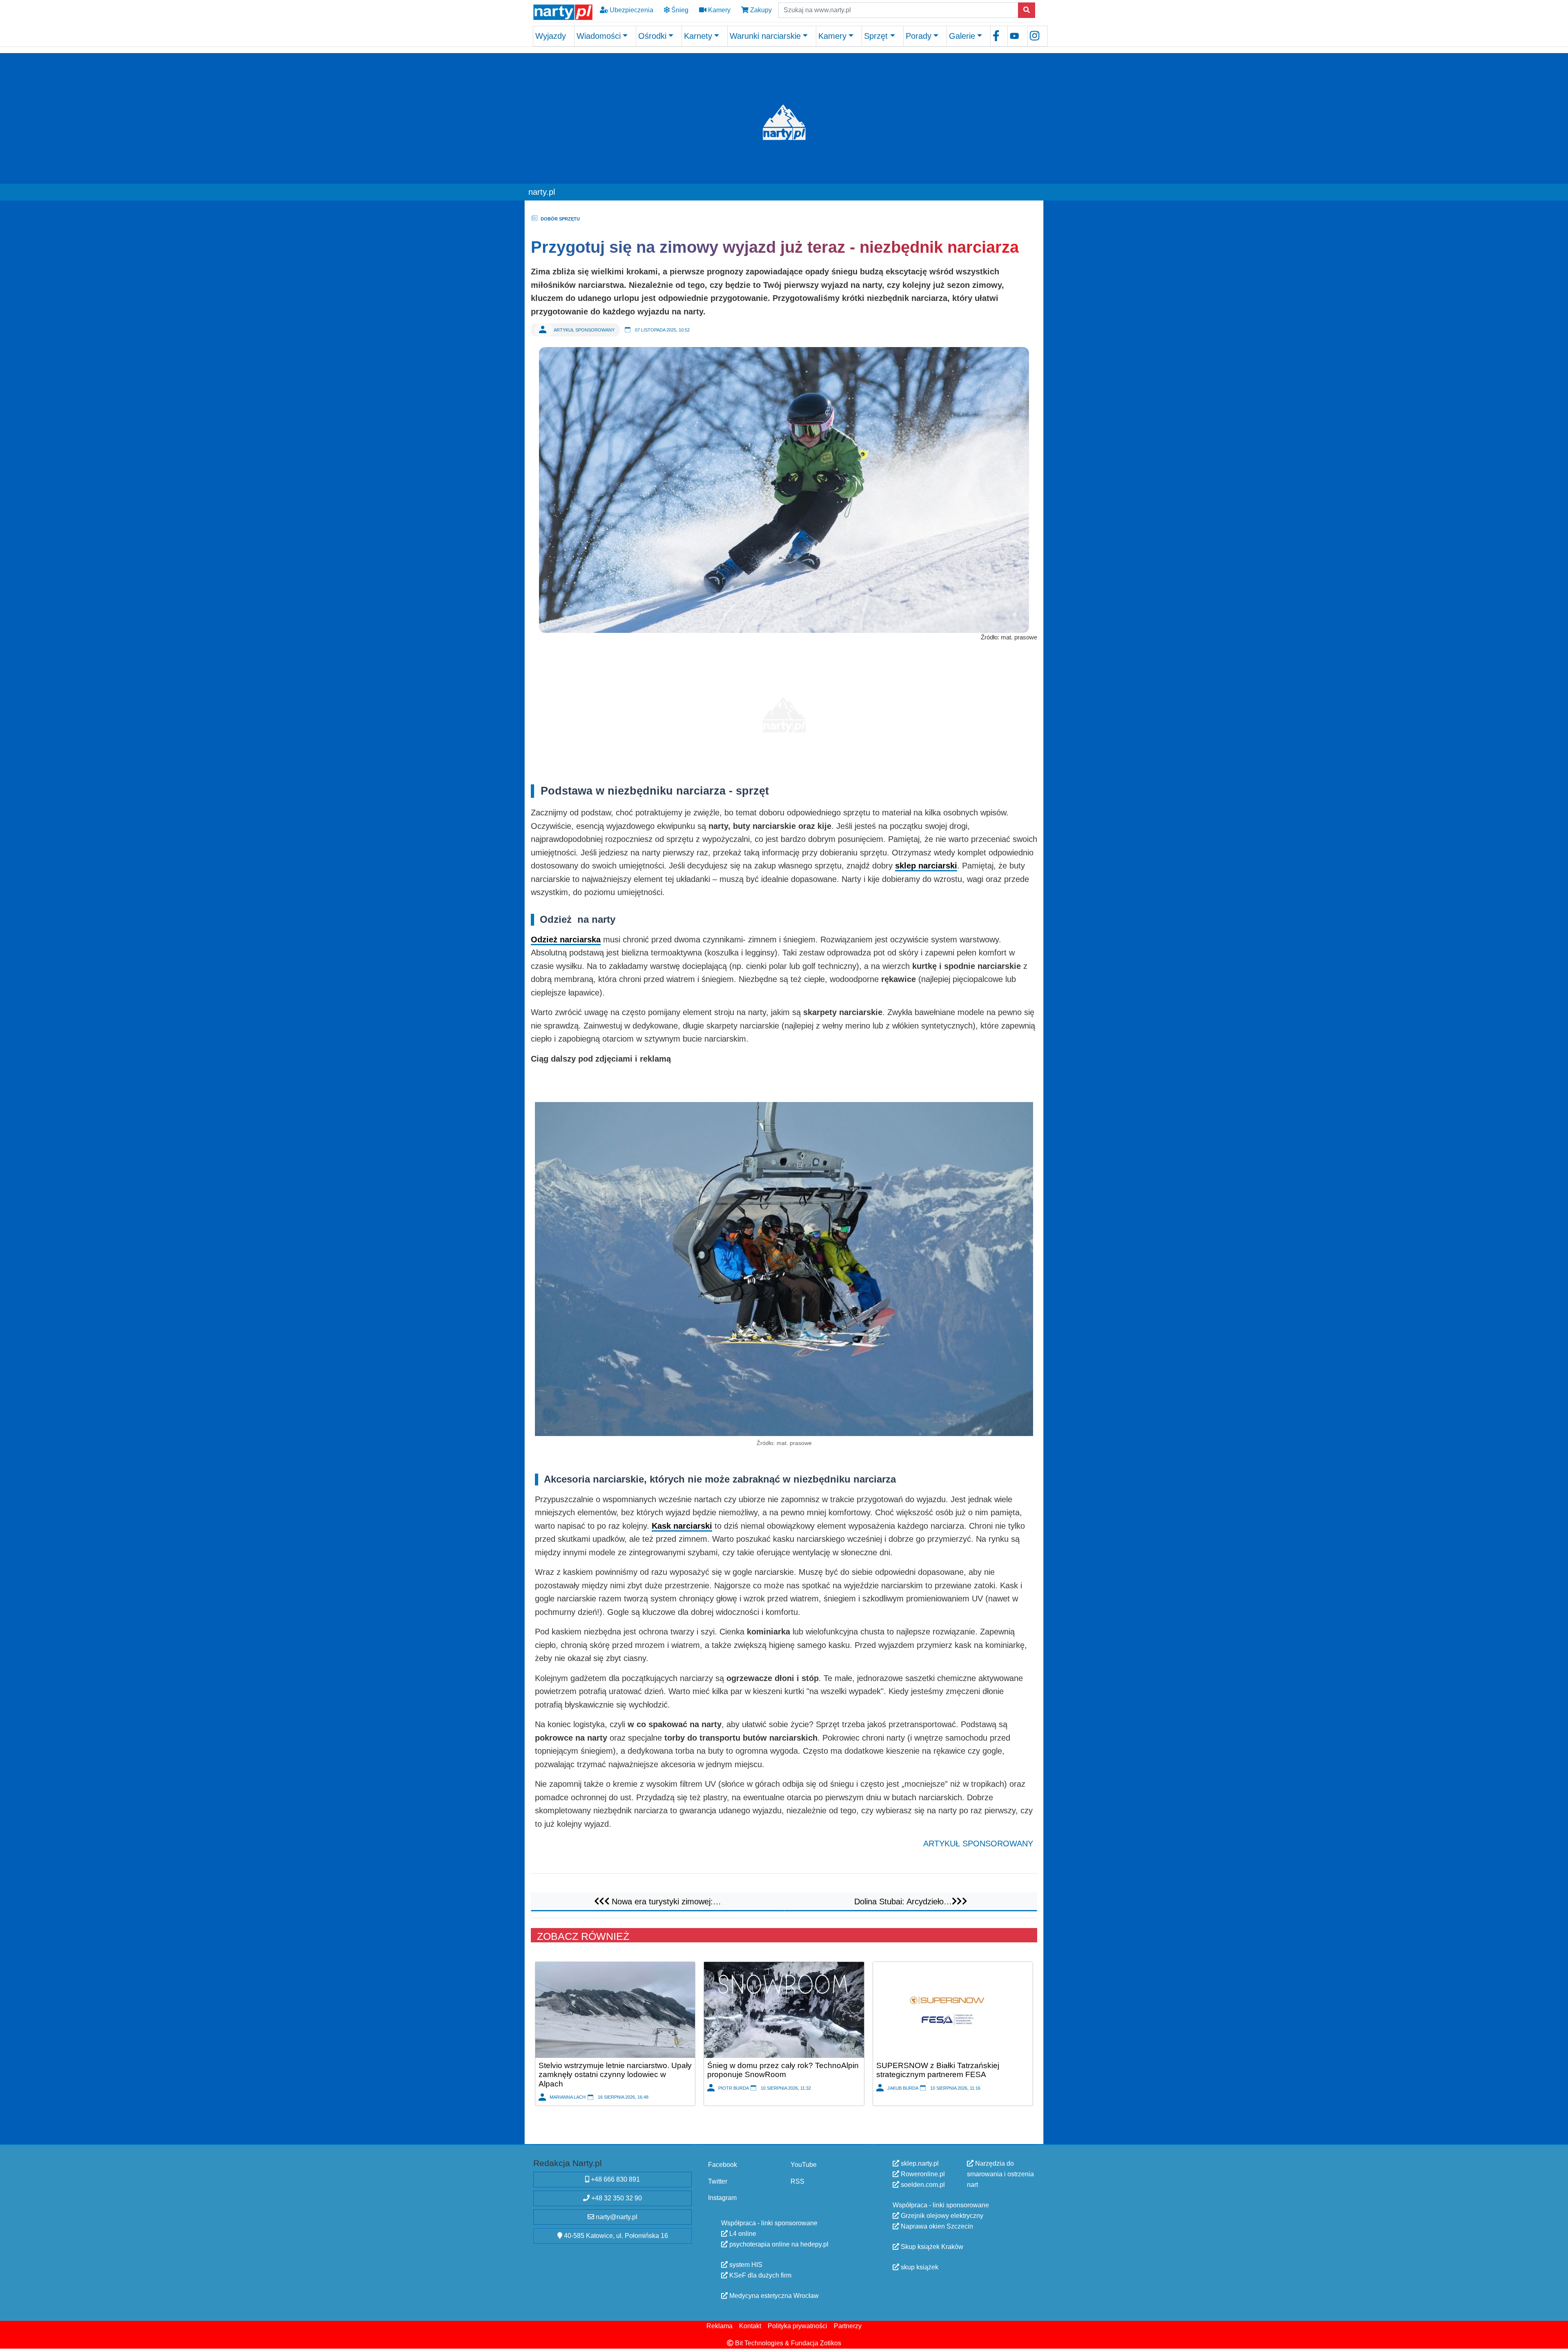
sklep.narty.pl (919, 2163)
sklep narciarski (926, 866)
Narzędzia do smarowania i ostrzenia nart (1000, 2174)
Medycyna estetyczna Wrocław (773, 2296)
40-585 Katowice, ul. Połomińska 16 (615, 2236)
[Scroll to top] (1557, 2338)
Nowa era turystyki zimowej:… (665, 1901)
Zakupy (760, 10)
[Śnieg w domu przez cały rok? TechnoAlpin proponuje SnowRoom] (784, 2009)
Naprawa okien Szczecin (936, 2226)
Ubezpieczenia (631, 10)
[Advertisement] (784, 710)
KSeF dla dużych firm (759, 2275)
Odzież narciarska (566, 939)
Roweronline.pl (922, 2174)
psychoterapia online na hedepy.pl (778, 2244)
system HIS (745, 2265)
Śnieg (679, 10)
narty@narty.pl (616, 2217)
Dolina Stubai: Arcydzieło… (903, 1901)
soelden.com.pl (922, 2185)
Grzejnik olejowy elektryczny (941, 2216)
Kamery (718, 10)
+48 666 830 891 (615, 2179)
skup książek (919, 2267)
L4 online (742, 2234)
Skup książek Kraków (931, 2247)
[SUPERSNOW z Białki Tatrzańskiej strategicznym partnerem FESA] (953, 2009)
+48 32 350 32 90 (616, 2198)
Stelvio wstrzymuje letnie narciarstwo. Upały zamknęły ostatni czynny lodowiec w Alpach (615, 2074)
